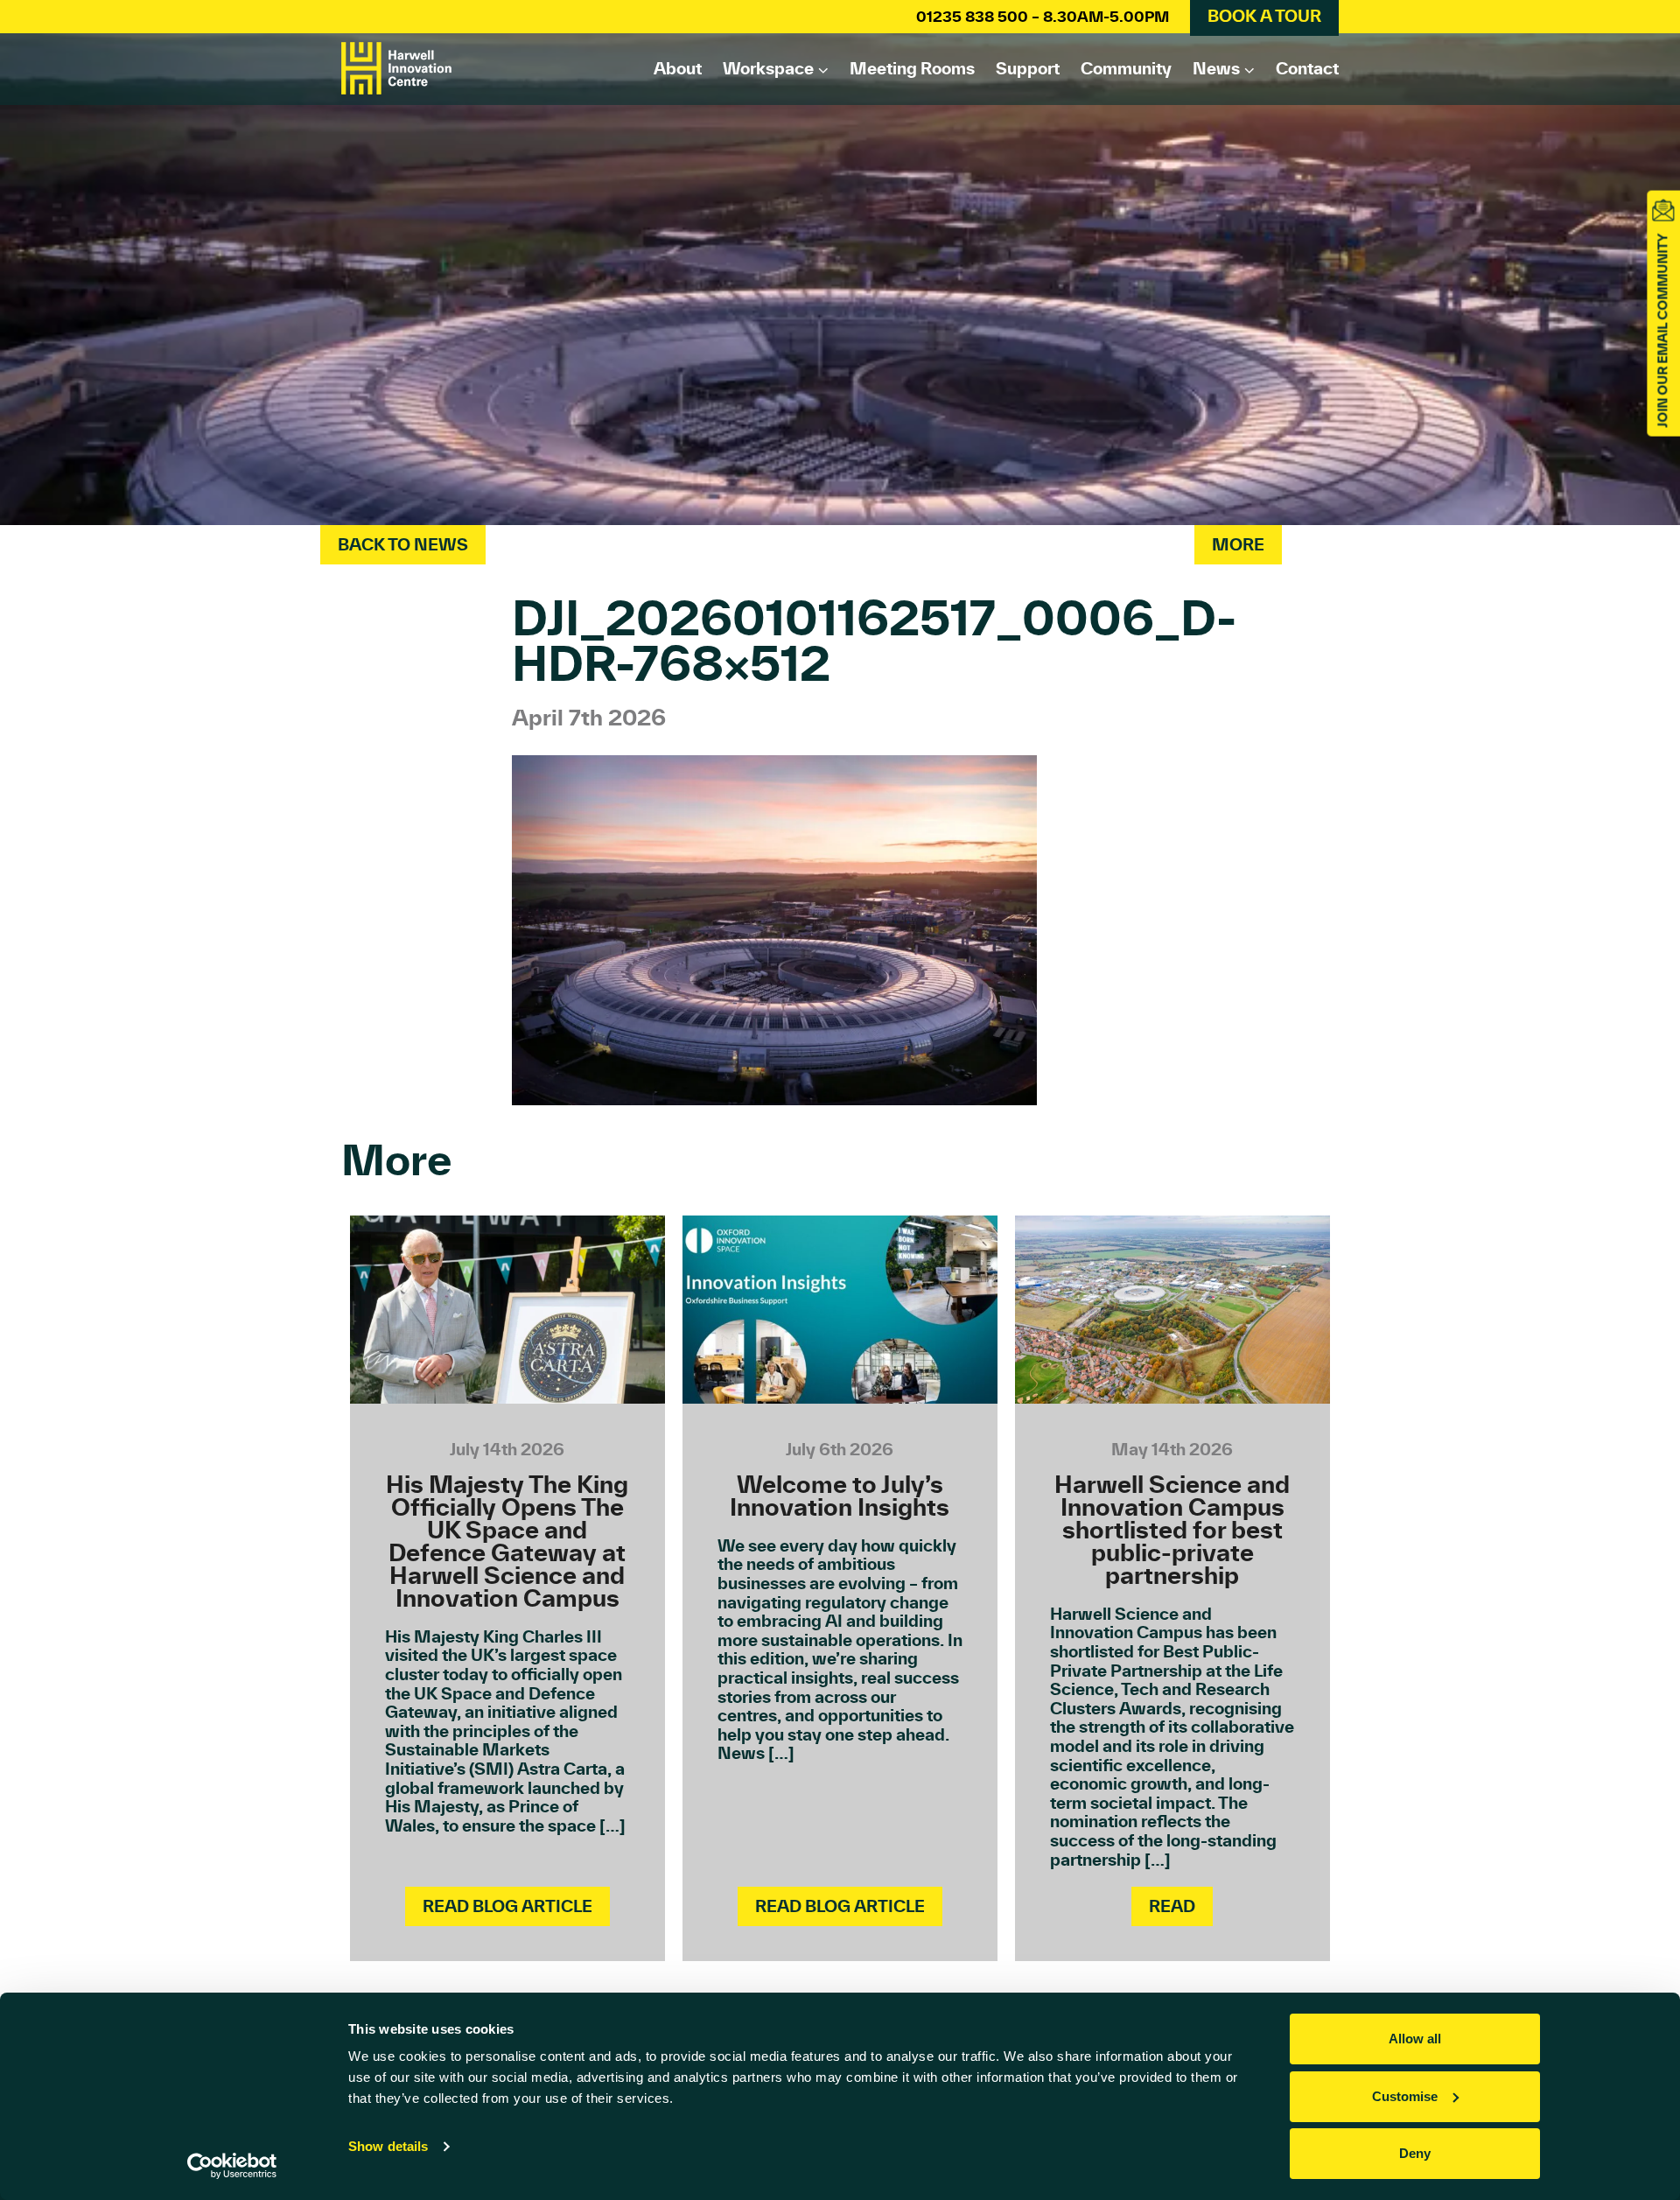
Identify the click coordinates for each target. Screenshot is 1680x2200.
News (1216, 68)
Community (1126, 68)
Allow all (1415, 2039)
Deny (1415, 2153)
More (1238, 544)
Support (1028, 68)
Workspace (768, 68)
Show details (388, 2146)
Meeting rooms (912, 68)
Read (1172, 1906)
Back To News (403, 544)
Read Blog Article (507, 1906)
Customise (1405, 2096)
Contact (1307, 68)
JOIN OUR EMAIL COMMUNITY (1662, 331)
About (678, 68)
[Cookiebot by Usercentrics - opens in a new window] (232, 2166)
